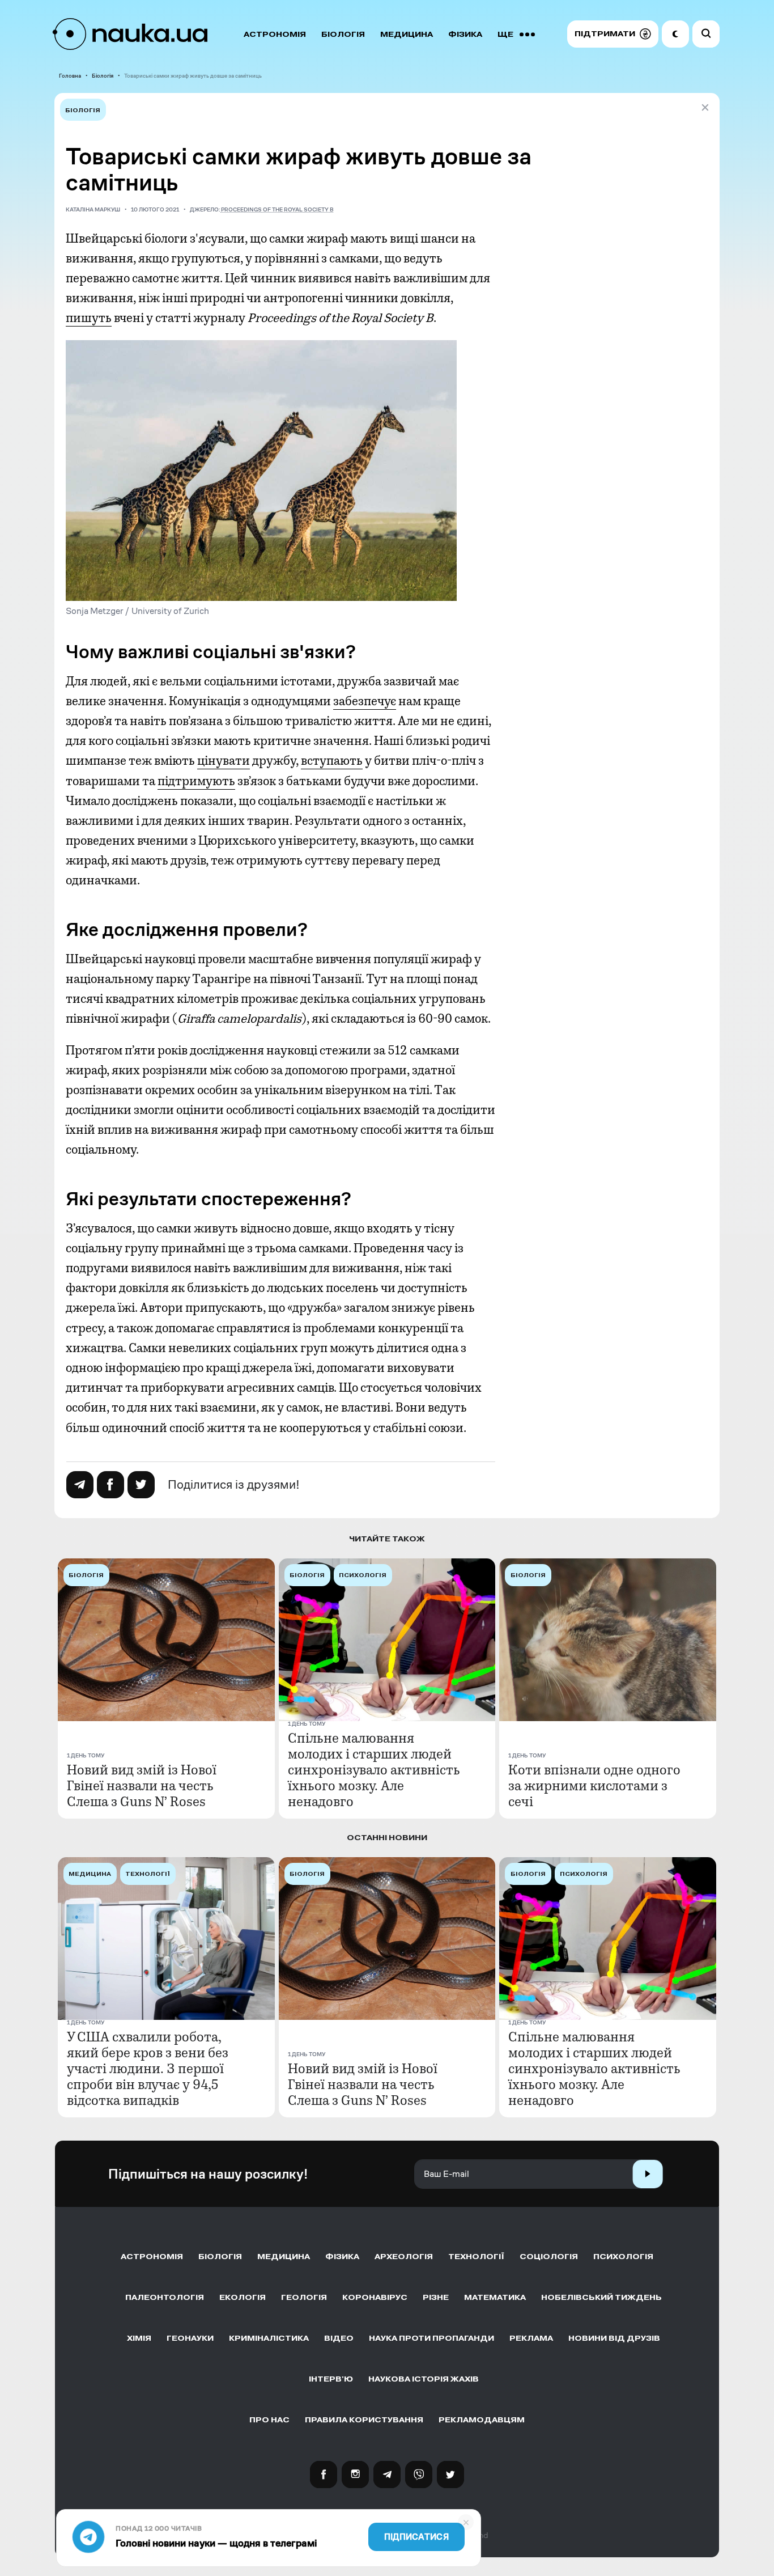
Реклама (531, 2338)
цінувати (224, 761)
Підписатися (416, 2537)
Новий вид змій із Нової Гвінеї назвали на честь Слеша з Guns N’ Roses (142, 1786)
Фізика (465, 34)
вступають (332, 761)
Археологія (404, 2257)
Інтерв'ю (331, 2379)
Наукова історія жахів (424, 2379)
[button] (613, 34)
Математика (495, 2297)
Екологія (243, 2297)
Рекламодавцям (482, 2420)
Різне (436, 2297)
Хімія (139, 2338)
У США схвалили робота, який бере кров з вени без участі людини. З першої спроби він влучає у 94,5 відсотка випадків (148, 2069)
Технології (476, 2257)
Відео (339, 2338)
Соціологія (549, 2257)
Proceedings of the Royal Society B (277, 209)
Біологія (343, 34)
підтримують (196, 781)
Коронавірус (375, 2297)
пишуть (89, 318)
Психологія (623, 2257)
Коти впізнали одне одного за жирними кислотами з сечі (594, 1786)
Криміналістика (269, 2338)
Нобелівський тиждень (601, 2297)
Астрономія (275, 34)
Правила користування (364, 2420)
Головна (70, 76)
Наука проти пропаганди (431, 2338)
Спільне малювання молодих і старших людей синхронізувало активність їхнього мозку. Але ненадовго (374, 1770)
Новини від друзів (614, 2338)
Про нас (269, 2420)
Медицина (407, 34)
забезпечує (365, 701)
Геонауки (190, 2338)
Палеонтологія (165, 2297)
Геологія (304, 2297)
